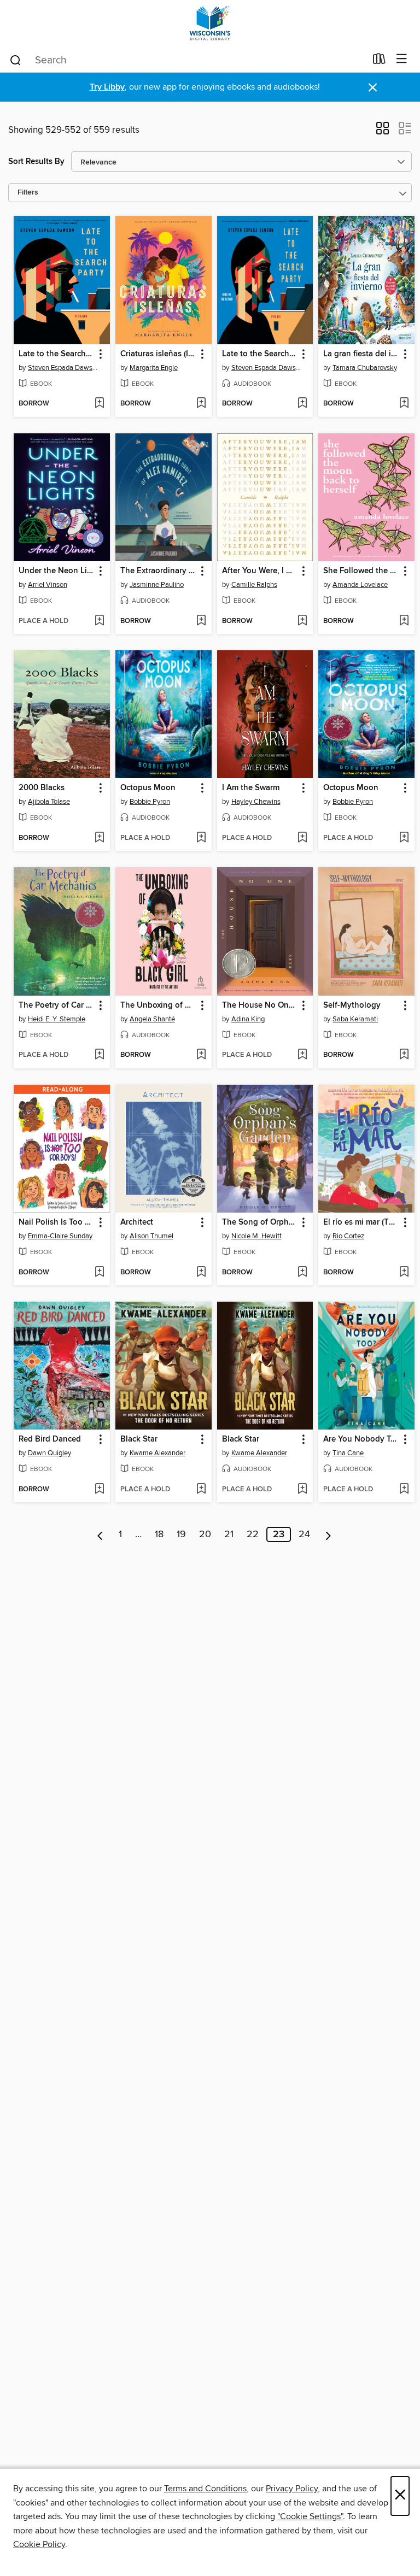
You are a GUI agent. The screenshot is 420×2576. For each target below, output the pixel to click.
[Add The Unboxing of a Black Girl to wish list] (201, 1055)
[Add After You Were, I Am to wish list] (302, 621)
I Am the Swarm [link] (251, 788)
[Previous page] (100, 1534)
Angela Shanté (152, 1019)
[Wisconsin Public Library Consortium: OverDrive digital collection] (210, 23)
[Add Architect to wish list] (201, 1273)
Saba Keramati (355, 1019)
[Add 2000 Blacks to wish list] (99, 838)
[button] (383, 132)
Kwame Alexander (157, 1453)
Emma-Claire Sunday (60, 1236)
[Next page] (328, 1534)
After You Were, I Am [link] (260, 571)
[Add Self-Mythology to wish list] (404, 1055)
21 (229, 1534)
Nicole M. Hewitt (256, 1236)
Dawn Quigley (49, 1453)
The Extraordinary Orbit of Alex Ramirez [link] (158, 571)
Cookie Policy (39, 2544)
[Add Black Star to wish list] (201, 1490)
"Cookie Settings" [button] (310, 2516)
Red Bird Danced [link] (50, 1439)
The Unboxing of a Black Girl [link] (158, 1005)
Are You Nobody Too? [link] (361, 1439)
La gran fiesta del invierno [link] (361, 354)
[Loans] (379, 61)
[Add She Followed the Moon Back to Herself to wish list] (404, 621)
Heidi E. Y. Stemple (57, 1019)
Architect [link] (137, 1222)
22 (253, 1534)
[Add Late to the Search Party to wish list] (99, 404)
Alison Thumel (151, 1236)
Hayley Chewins (256, 802)
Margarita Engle (154, 368)
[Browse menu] (402, 59)
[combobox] (187, 60)
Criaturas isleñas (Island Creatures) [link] (158, 354)
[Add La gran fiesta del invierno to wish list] (404, 404)
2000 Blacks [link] (42, 788)
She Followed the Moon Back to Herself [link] (361, 571)
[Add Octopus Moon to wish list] (201, 838)
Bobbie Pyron (150, 802)
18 (159, 1534)
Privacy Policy (292, 2489)
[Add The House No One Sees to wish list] (302, 1055)
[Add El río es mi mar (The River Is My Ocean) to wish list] (404, 1273)
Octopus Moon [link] (148, 788)
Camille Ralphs (254, 585)
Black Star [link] (139, 1439)
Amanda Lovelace (360, 585)
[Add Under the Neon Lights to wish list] (99, 621)
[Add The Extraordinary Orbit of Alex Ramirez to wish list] (201, 621)
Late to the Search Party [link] (57, 354)
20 (205, 1534)
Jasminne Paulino (157, 585)
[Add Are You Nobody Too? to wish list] (404, 1490)
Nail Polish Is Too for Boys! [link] (57, 1222)
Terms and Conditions (205, 2489)
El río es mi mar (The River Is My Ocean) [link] (361, 1222)
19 (181, 1534)
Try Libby (107, 87)
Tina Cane (348, 1453)
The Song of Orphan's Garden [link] (260, 1222)
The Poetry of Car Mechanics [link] (57, 1005)
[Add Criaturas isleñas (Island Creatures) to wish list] (201, 404)
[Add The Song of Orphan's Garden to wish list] (302, 1273)
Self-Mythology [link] (352, 1005)
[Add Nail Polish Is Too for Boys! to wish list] (99, 1273)
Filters (28, 193)
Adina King (248, 1019)
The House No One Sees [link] (260, 1005)
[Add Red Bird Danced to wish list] (99, 1490)
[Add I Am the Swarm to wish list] (302, 838)
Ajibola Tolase (49, 802)
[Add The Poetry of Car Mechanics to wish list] (99, 1055)
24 (304, 1534)
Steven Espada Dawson (63, 368)
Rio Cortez (348, 1236)
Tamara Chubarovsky (365, 368)
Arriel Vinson (48, 585)
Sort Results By (36, 161)
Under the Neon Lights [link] (57, 571)
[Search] (16, 60)
